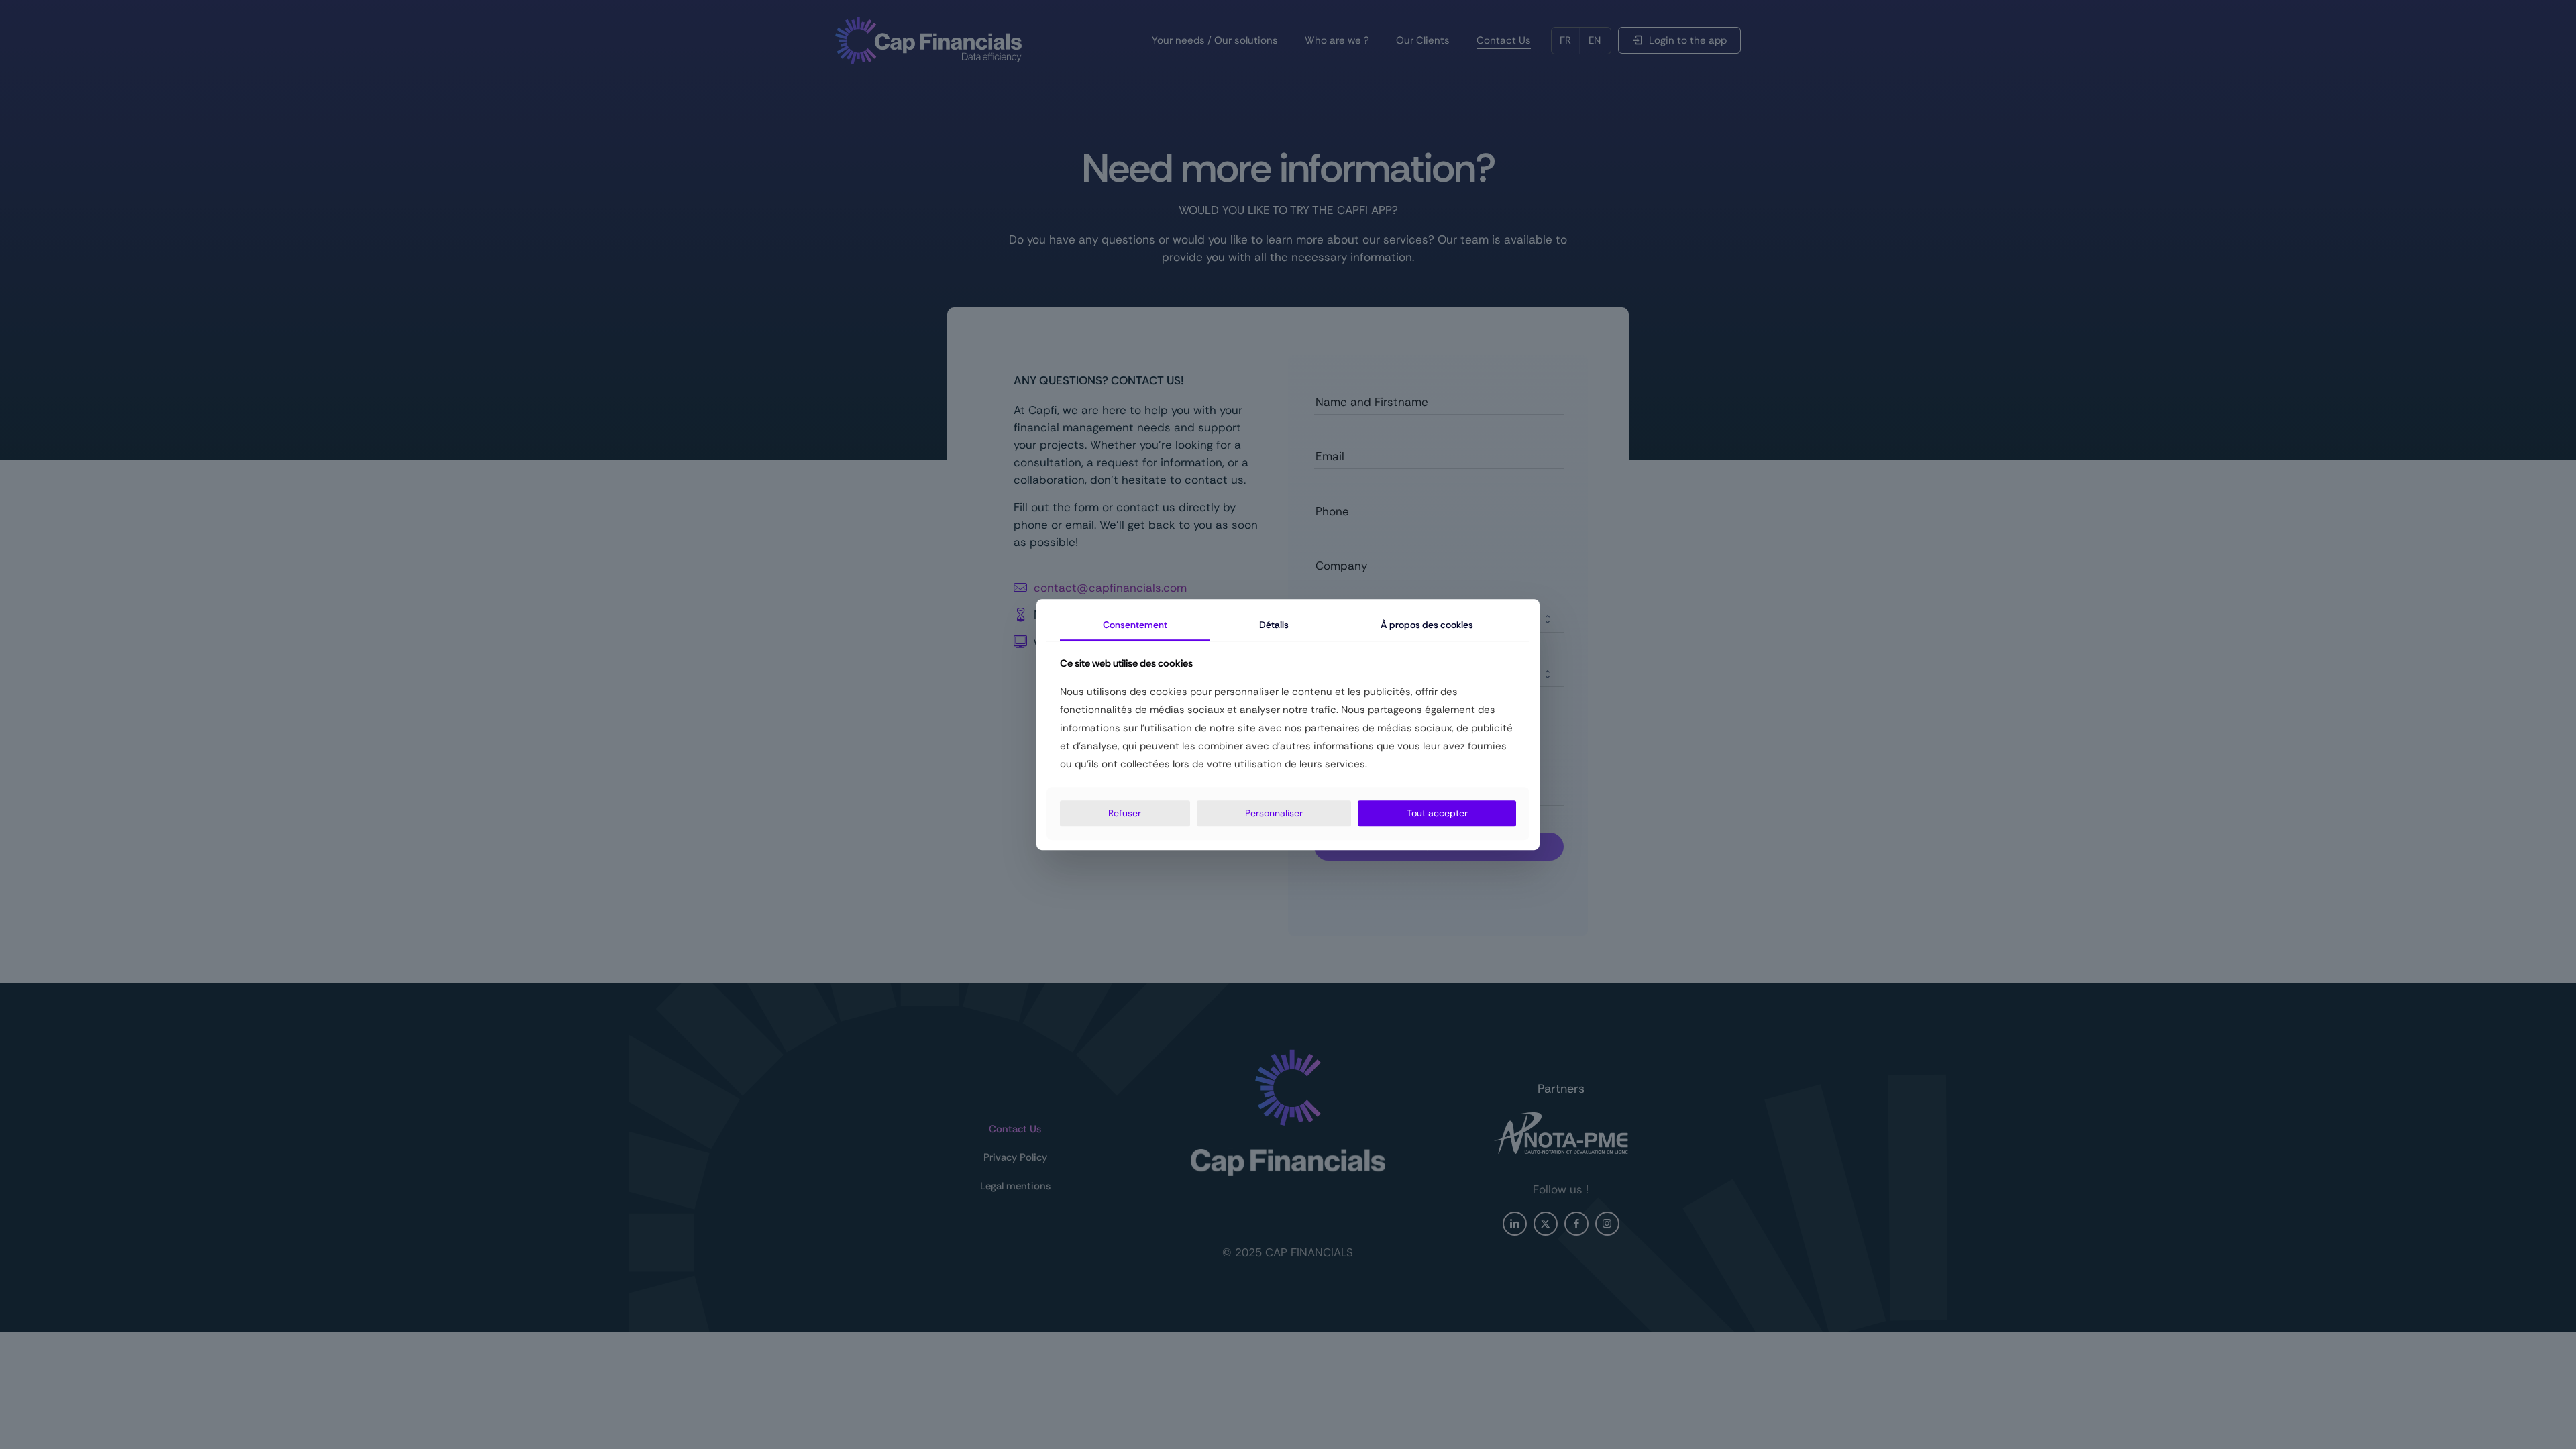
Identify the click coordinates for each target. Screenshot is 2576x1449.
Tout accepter (1437, 813)
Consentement (1135, 625)
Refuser (1125, 813)
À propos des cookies (1427, 625)
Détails (1274, 625)
